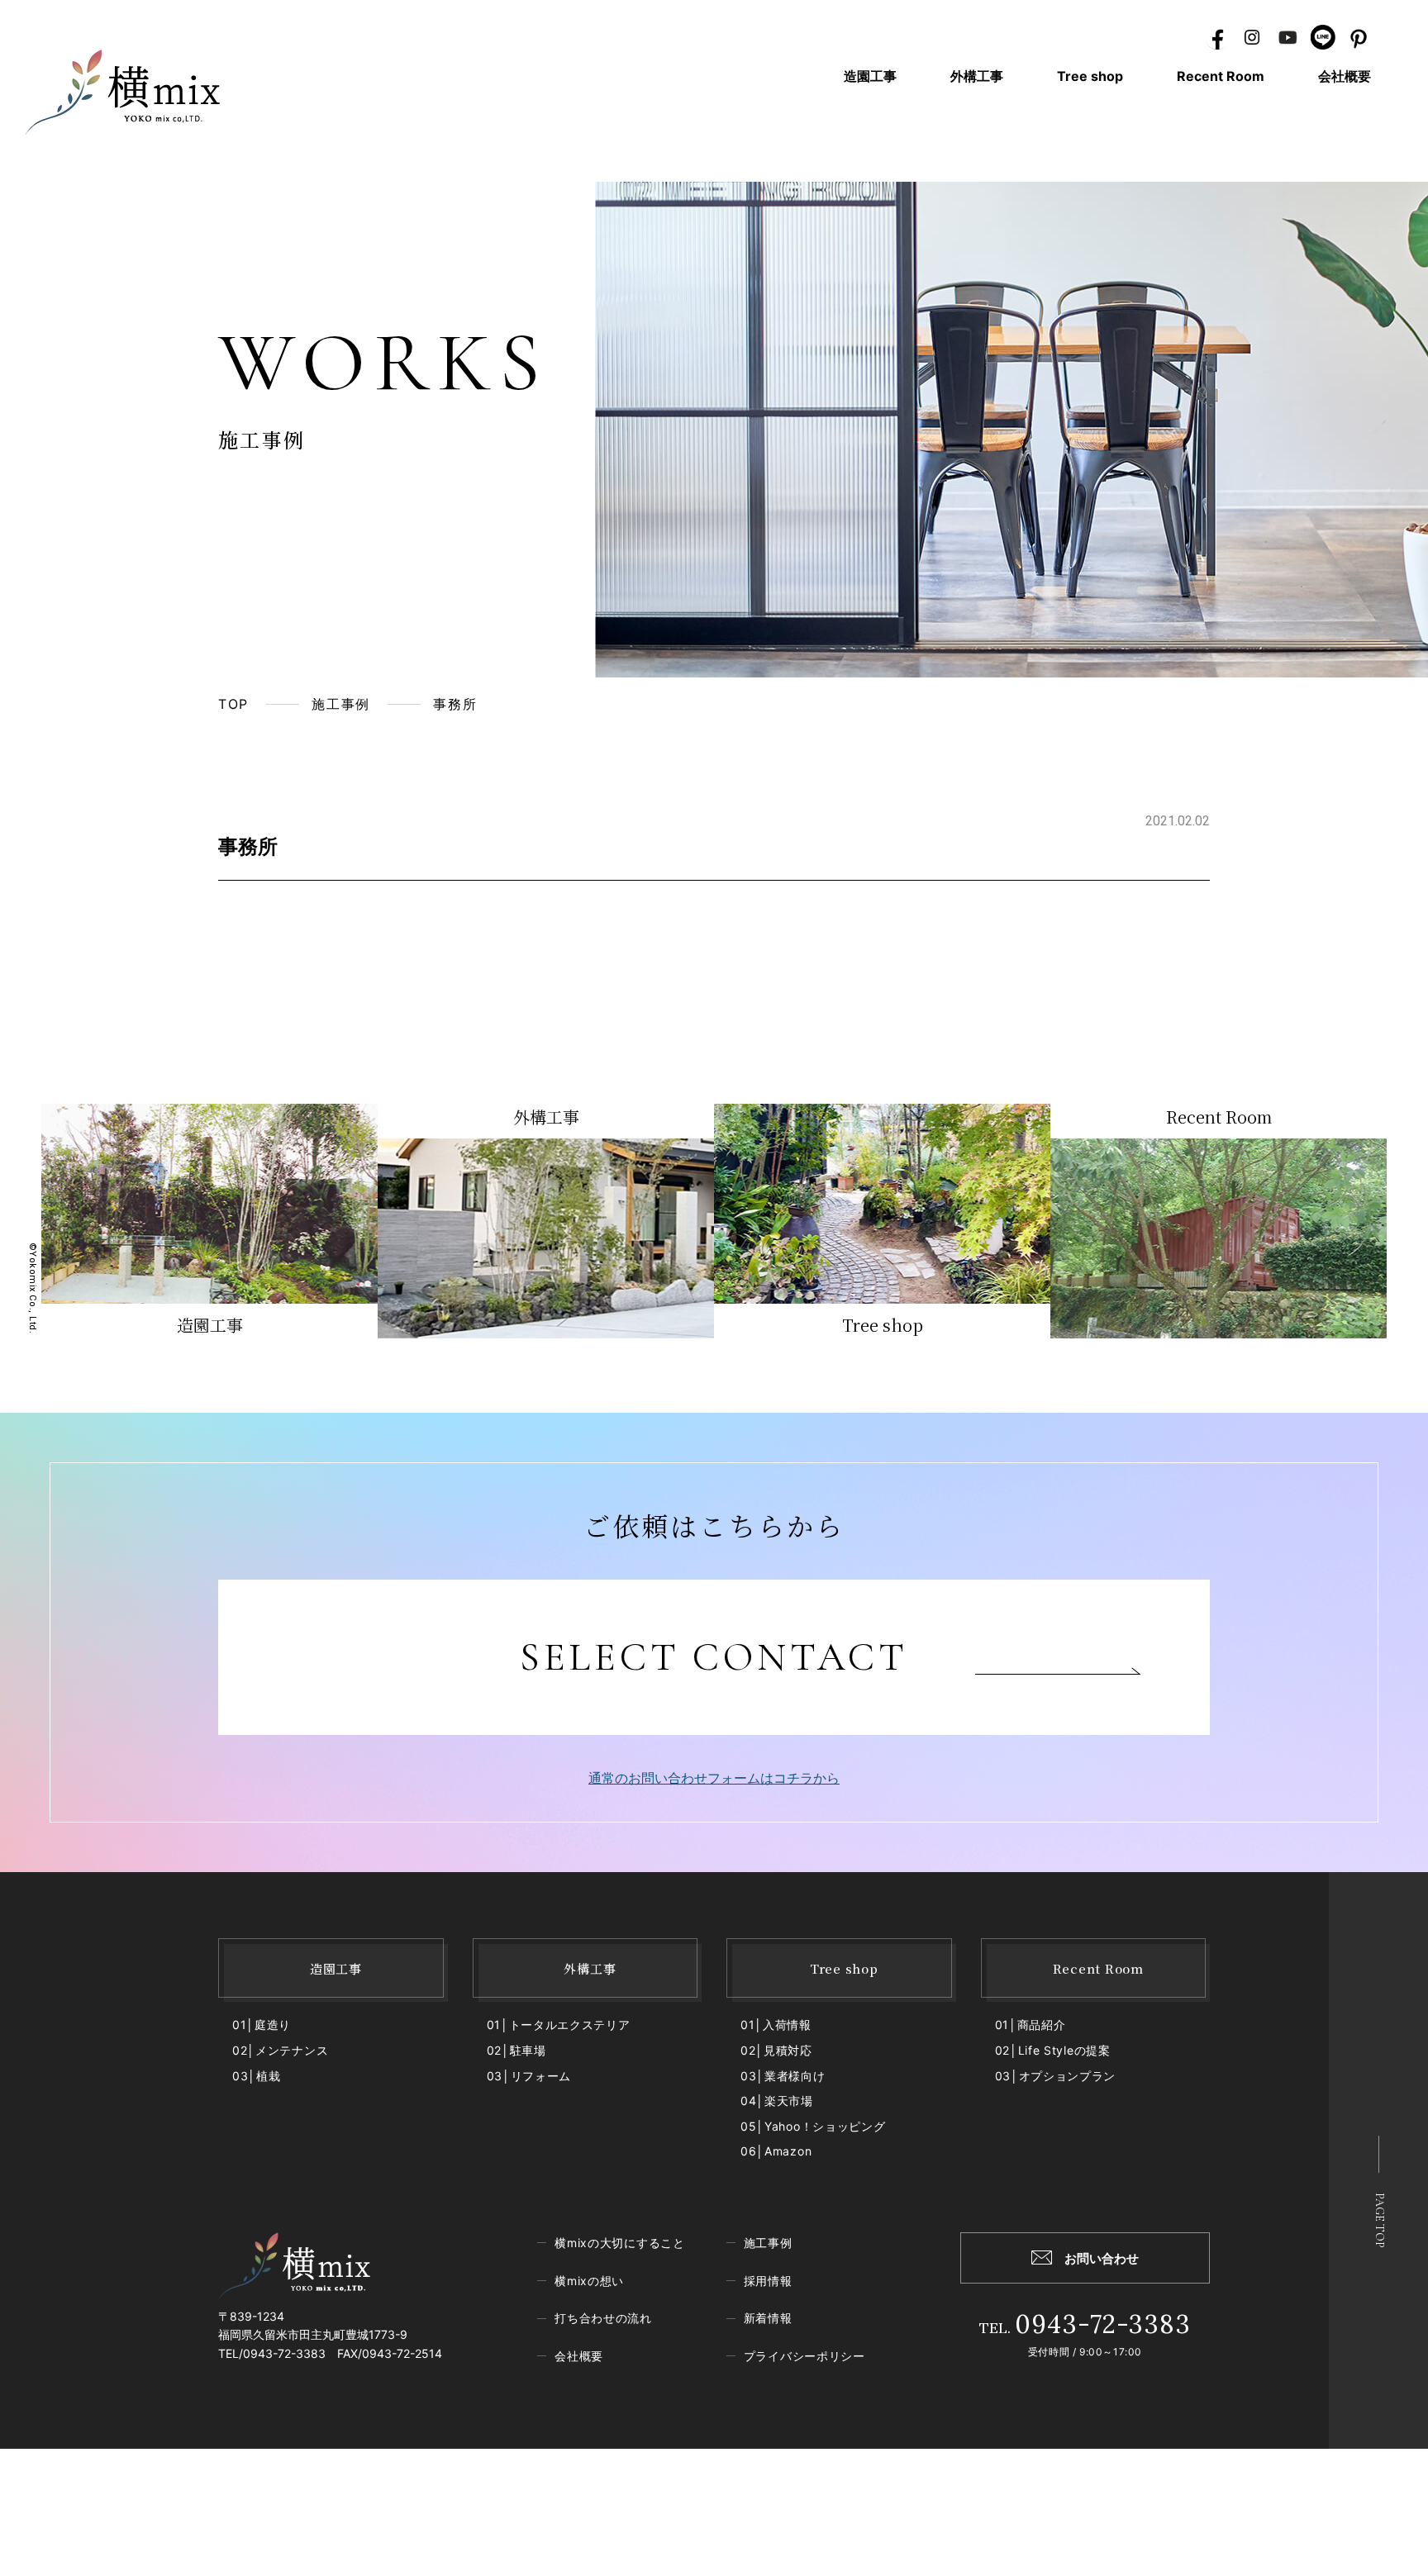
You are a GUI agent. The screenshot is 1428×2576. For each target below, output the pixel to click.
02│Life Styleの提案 (1053, 2050)
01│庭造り (262, 2025)
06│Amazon (776, 2151)
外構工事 (977, 76)
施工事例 (340, 704)
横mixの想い (589, 2281)
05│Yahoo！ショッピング (813, 2126)
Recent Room (1221, 76)
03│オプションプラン (1056, 2076)
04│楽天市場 (777, 2101)
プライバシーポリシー (804, 2356)
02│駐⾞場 (516, 2050)
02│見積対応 (776, 2050)
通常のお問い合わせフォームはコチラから (714, 1778)
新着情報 (768, 2318)
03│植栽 (257, 2076)
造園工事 (870, 76)
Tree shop (1090, 76)
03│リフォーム (529, 2076)
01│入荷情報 (776, 2025)
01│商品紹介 (1031, 2025)
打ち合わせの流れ (603, 2318)
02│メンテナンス (280, 2050)
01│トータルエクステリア (559, 2025)
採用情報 (768, 2281)
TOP (233, 704)
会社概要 (1345, 76)
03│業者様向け (783, 2076)
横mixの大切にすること (619, 2243)
